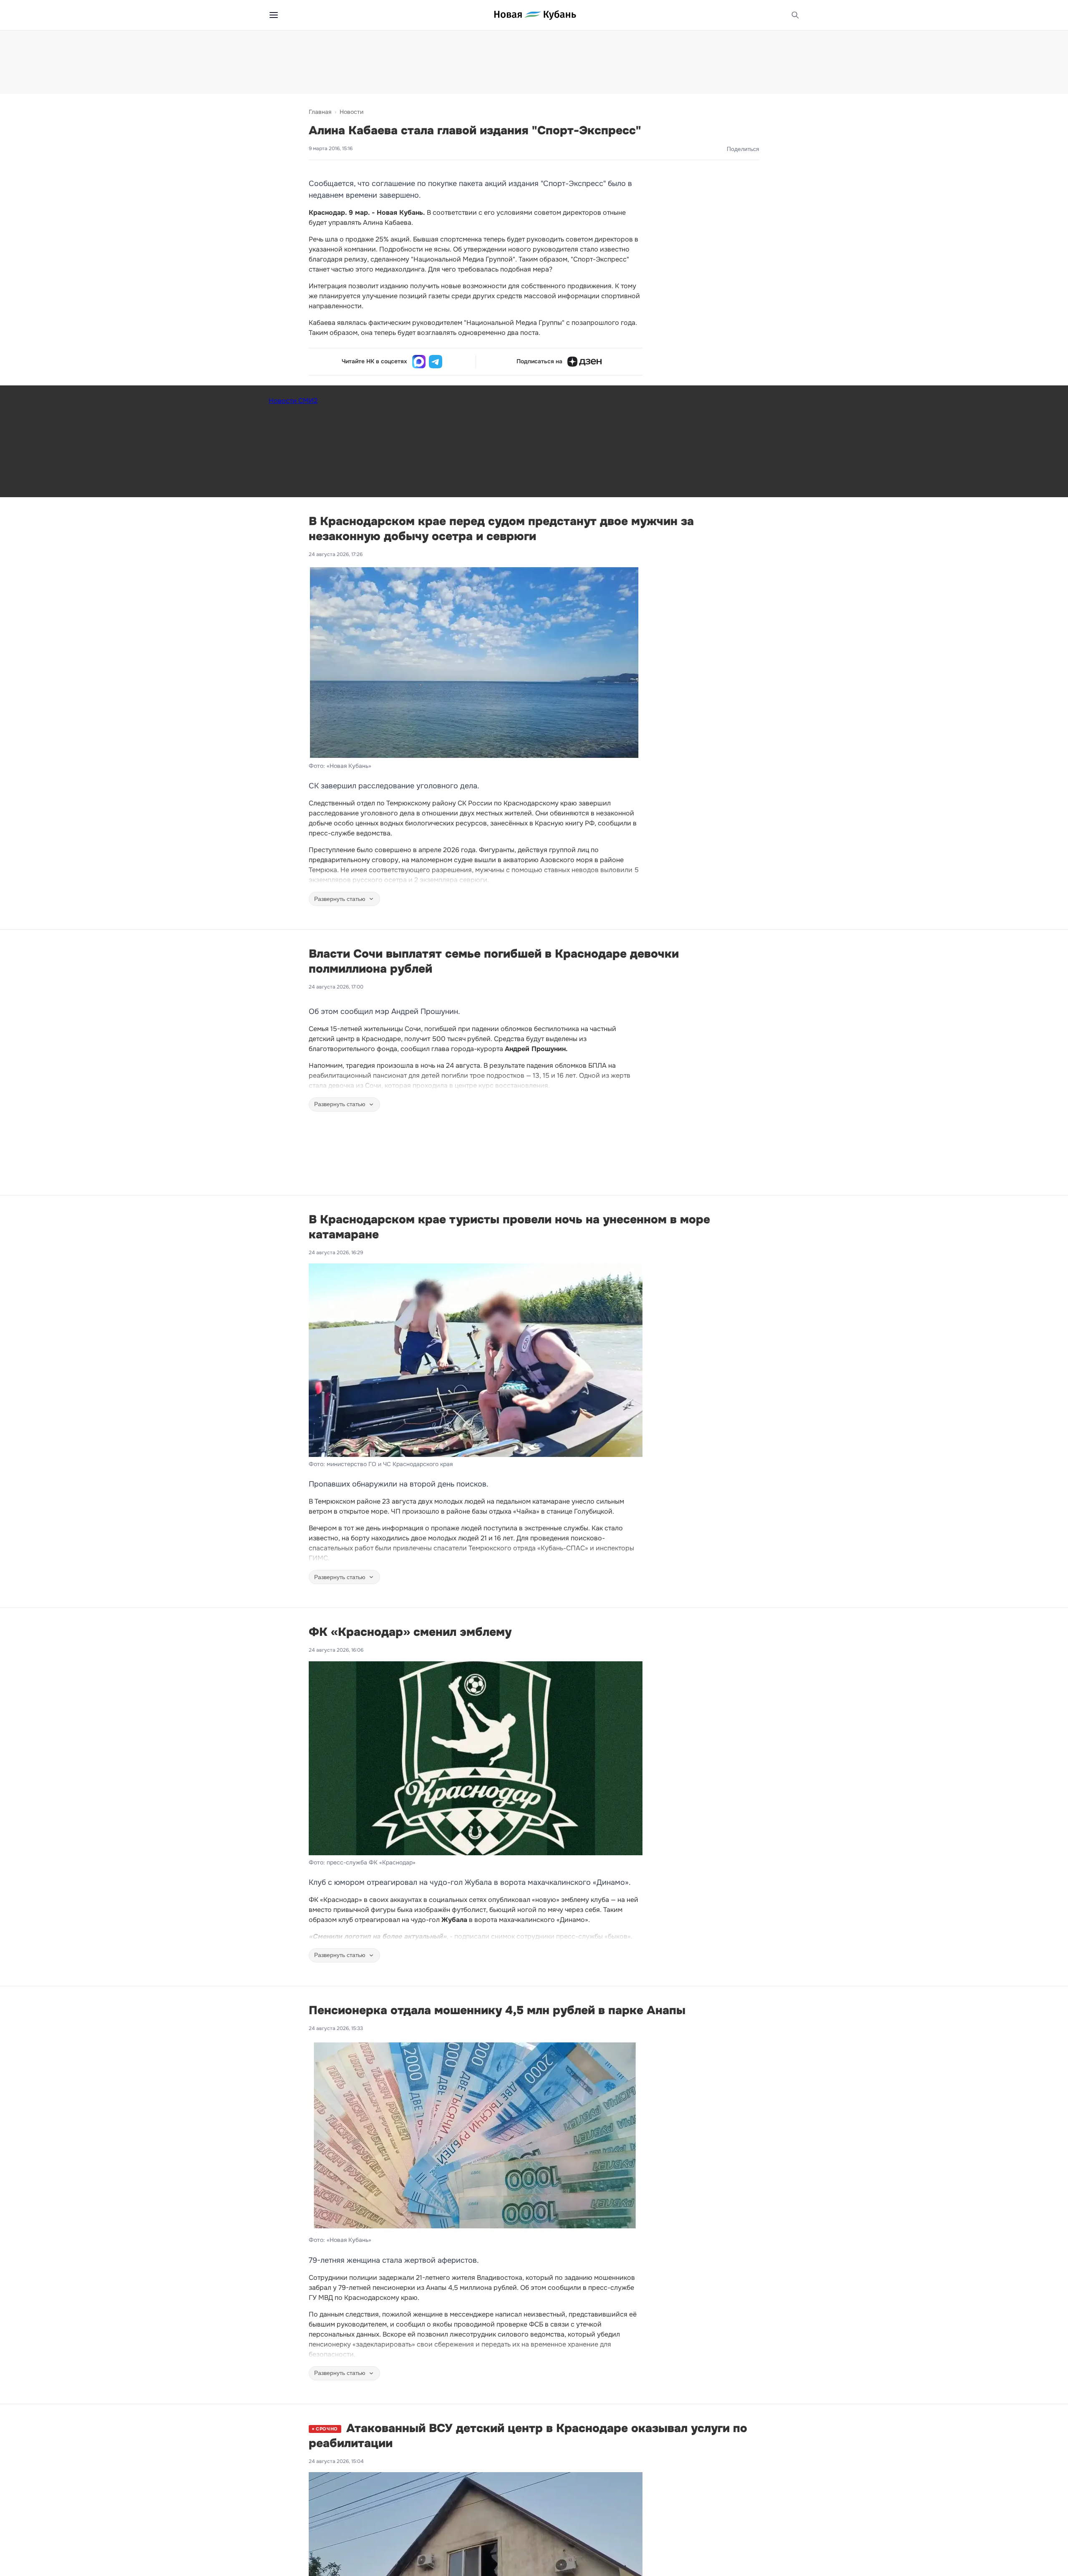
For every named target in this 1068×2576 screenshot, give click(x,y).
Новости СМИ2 (293, 401)
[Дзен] (584, 362)
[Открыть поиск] (795, 15)
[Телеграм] (436, 362)
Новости (351, 112)
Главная (320, 112)
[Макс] (419, 362)
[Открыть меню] (274, 15)
